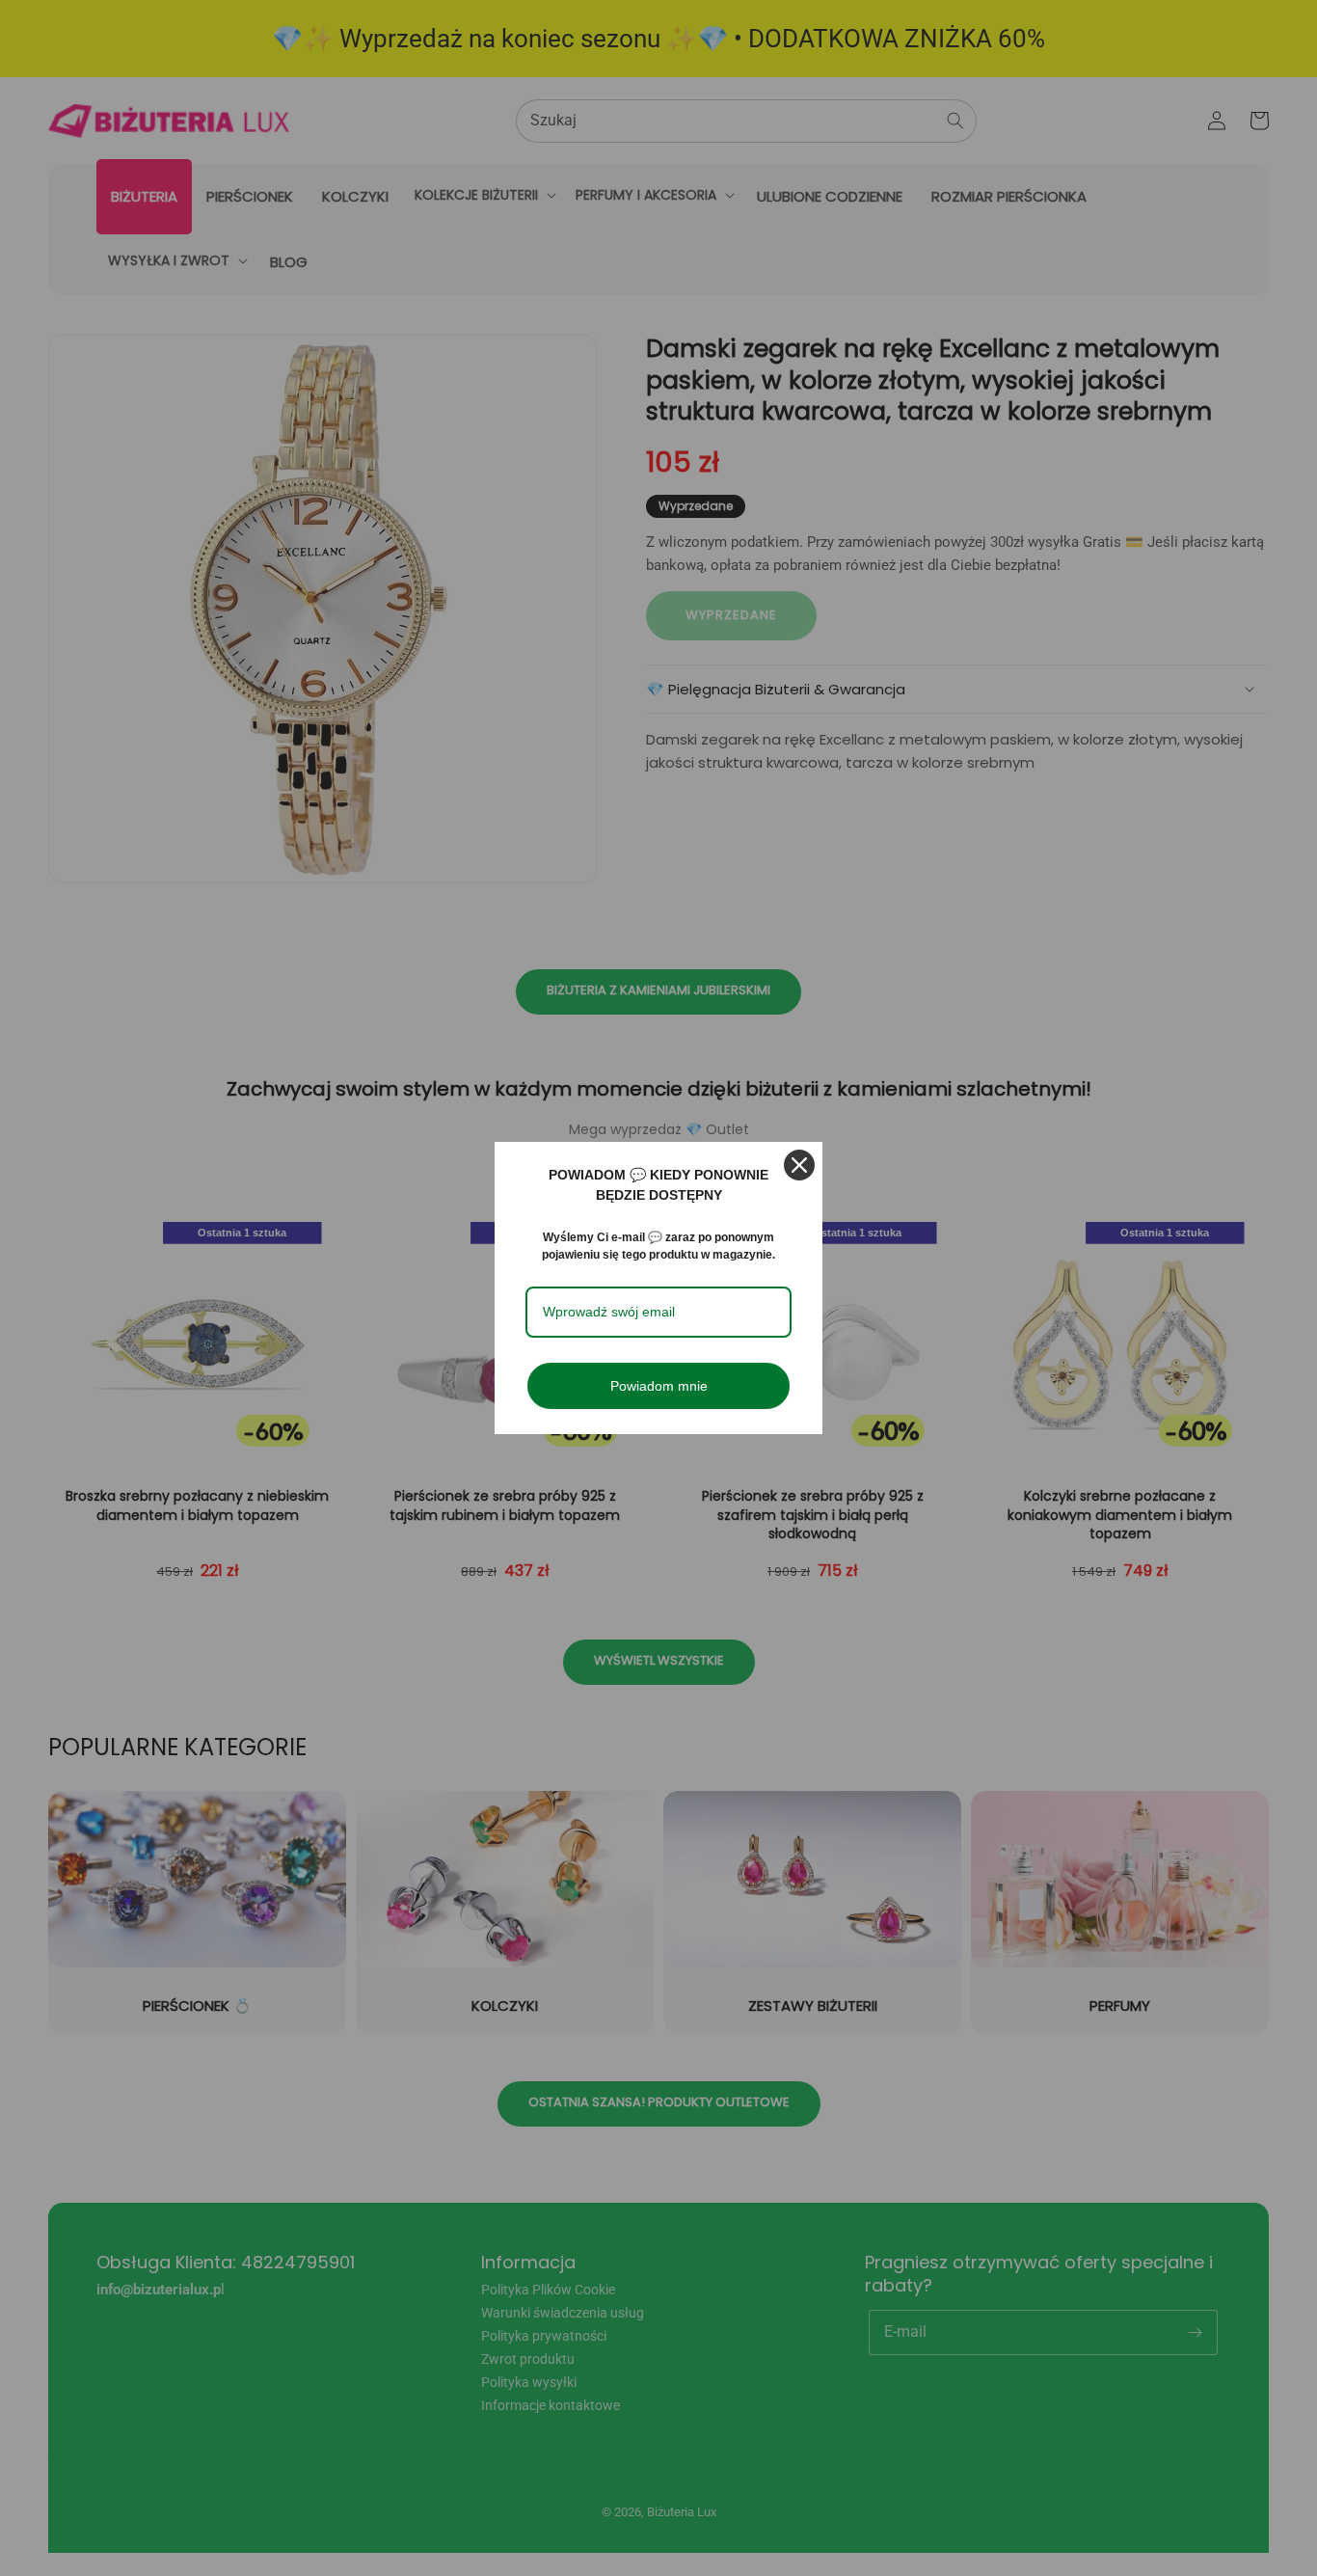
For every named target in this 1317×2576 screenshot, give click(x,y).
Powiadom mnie (659, 1386)
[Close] (799, 1165)
